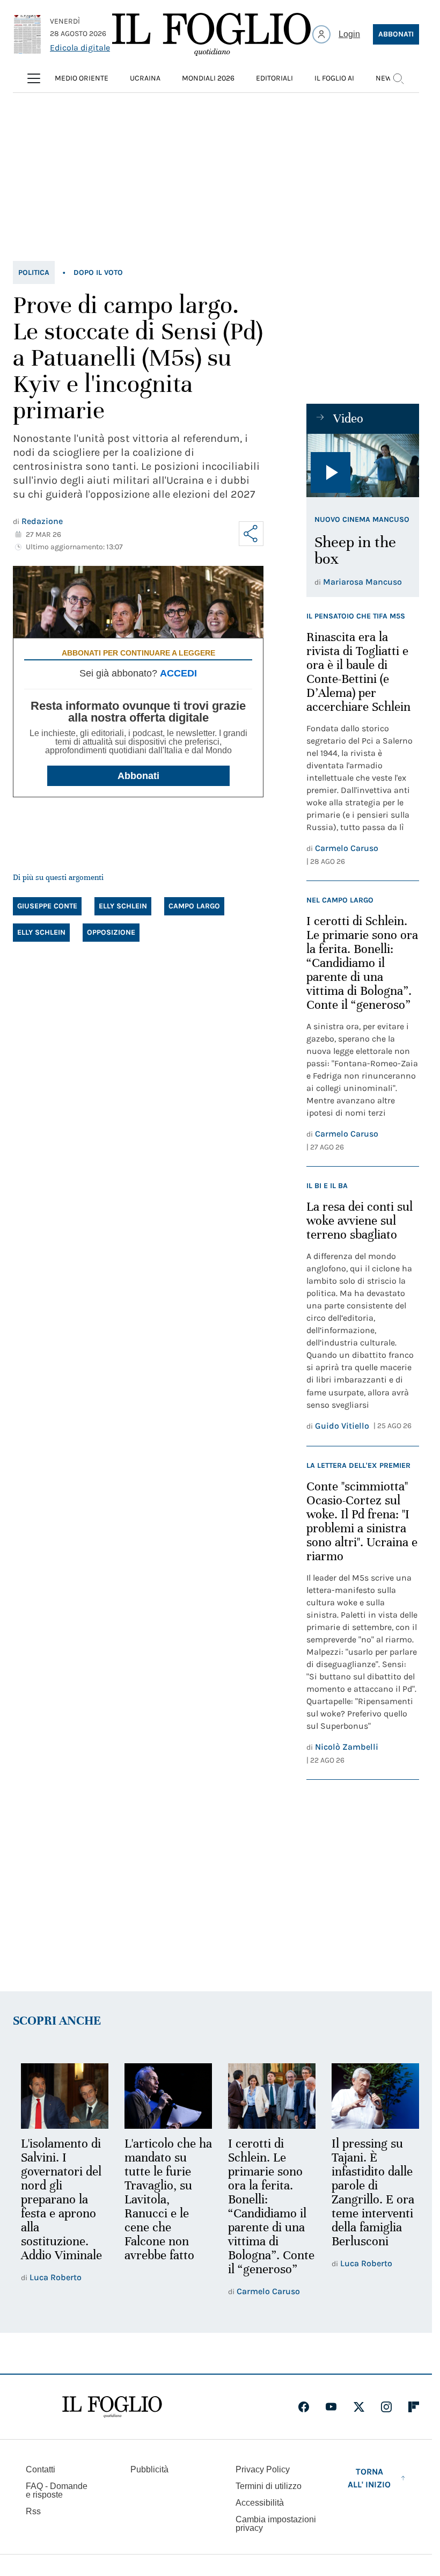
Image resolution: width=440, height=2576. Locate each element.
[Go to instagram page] (386, 2407)
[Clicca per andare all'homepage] (112, 2407)
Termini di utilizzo (269, 2486)
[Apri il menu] (34, 78)
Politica (34, 272)
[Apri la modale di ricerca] (398, 78)
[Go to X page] (359, 2407)
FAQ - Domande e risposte (57, 2490)
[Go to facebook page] (304, 2407)
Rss (33, 2511)
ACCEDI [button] (178, 673)
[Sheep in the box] (363, 465)
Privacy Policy (263, 2469)
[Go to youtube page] (331, 2407)
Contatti (41, 2469)
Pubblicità (149, 2469)
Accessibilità (260, 2503)
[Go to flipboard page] (414, 2407)
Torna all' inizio (369, 2478)
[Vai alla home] (211, 34)
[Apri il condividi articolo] (251, 534)
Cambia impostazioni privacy (276, 2524)
